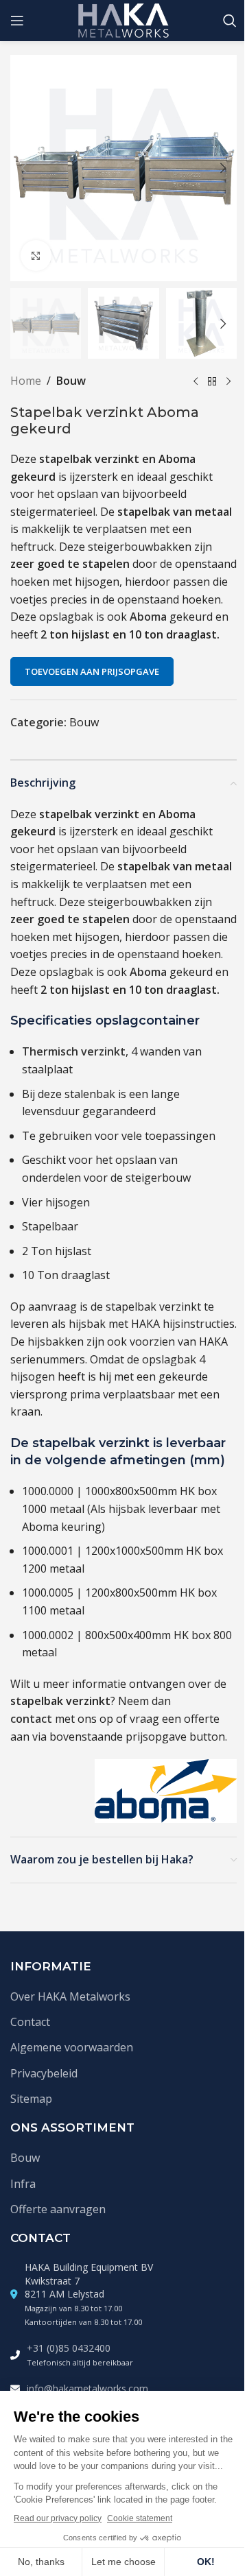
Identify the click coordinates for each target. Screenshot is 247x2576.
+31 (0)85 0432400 (69, 2348)
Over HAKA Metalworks (70, 1996)
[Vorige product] (196, 381)
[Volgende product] (228, 381)
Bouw (71, 381)
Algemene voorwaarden (72, 2047)
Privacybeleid (44, 2073)
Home (26, 381)
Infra (23, 2184)
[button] (24, 168)
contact (31, 1719)
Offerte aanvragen (58, 2209)
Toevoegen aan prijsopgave (92, 671)
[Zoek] (230, 21)
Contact (30, 2022)
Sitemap (31, 2099)
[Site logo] (124, 19)
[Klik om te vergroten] (36, 255)
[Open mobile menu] (17, 21)
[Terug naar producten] (212, 381)
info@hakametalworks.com (87, 2388)
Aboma (148, 617)
